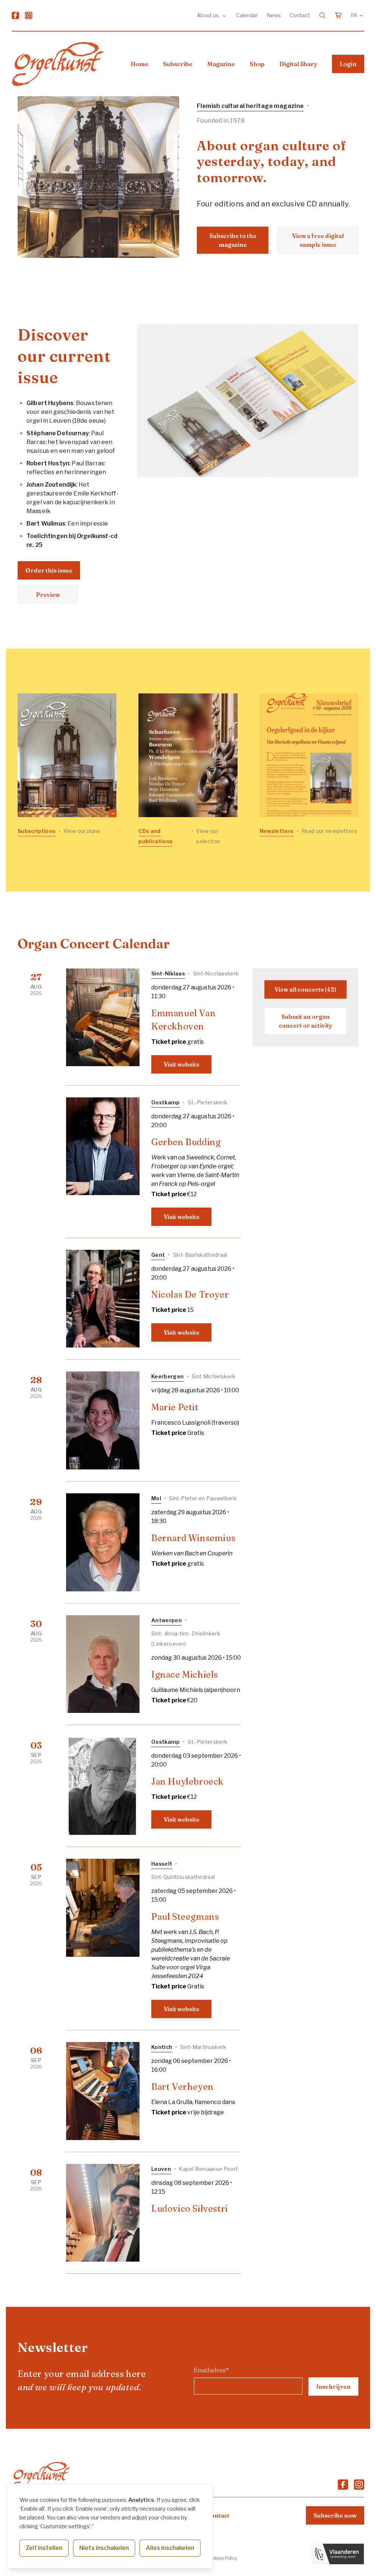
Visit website (182, 1064)
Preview (48, 595)
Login (348, 64)
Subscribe (178, 64)
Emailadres (211, 2370)
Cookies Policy (222, 2558)
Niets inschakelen (104, 2548)
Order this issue (49, 570)
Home (140, 64)
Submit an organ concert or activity (305, 1021)
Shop (257, 64)
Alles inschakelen (170, 2548)
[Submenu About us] (224, 15)
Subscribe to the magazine (233, 240)
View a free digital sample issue (318, 240)
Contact (300, 15)
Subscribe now (335, 2515)
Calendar (247, 15)
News (274, 15)
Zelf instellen (44, 2548)
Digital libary (298, 64)
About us (208, 15)
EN (354, 15)
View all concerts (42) (305, 989)
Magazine (221, 64)
